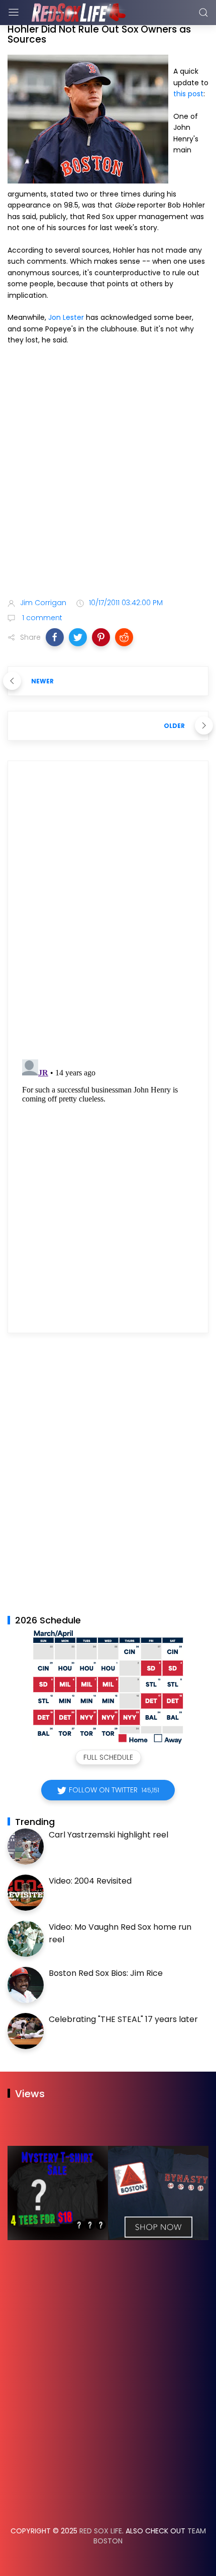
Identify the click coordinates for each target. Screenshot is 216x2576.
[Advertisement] (108, 473)
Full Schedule (108, 1757)
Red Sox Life (101, 2531)
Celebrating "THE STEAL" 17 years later (123, 2019)
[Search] (203, 13)
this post (188, 94)
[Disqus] (108, 913)
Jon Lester (66, 317)
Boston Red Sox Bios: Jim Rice (106, 1973)
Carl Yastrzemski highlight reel (109, 1835)
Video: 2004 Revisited (90, 1881)
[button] (55, 637)
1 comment (41, 618)
